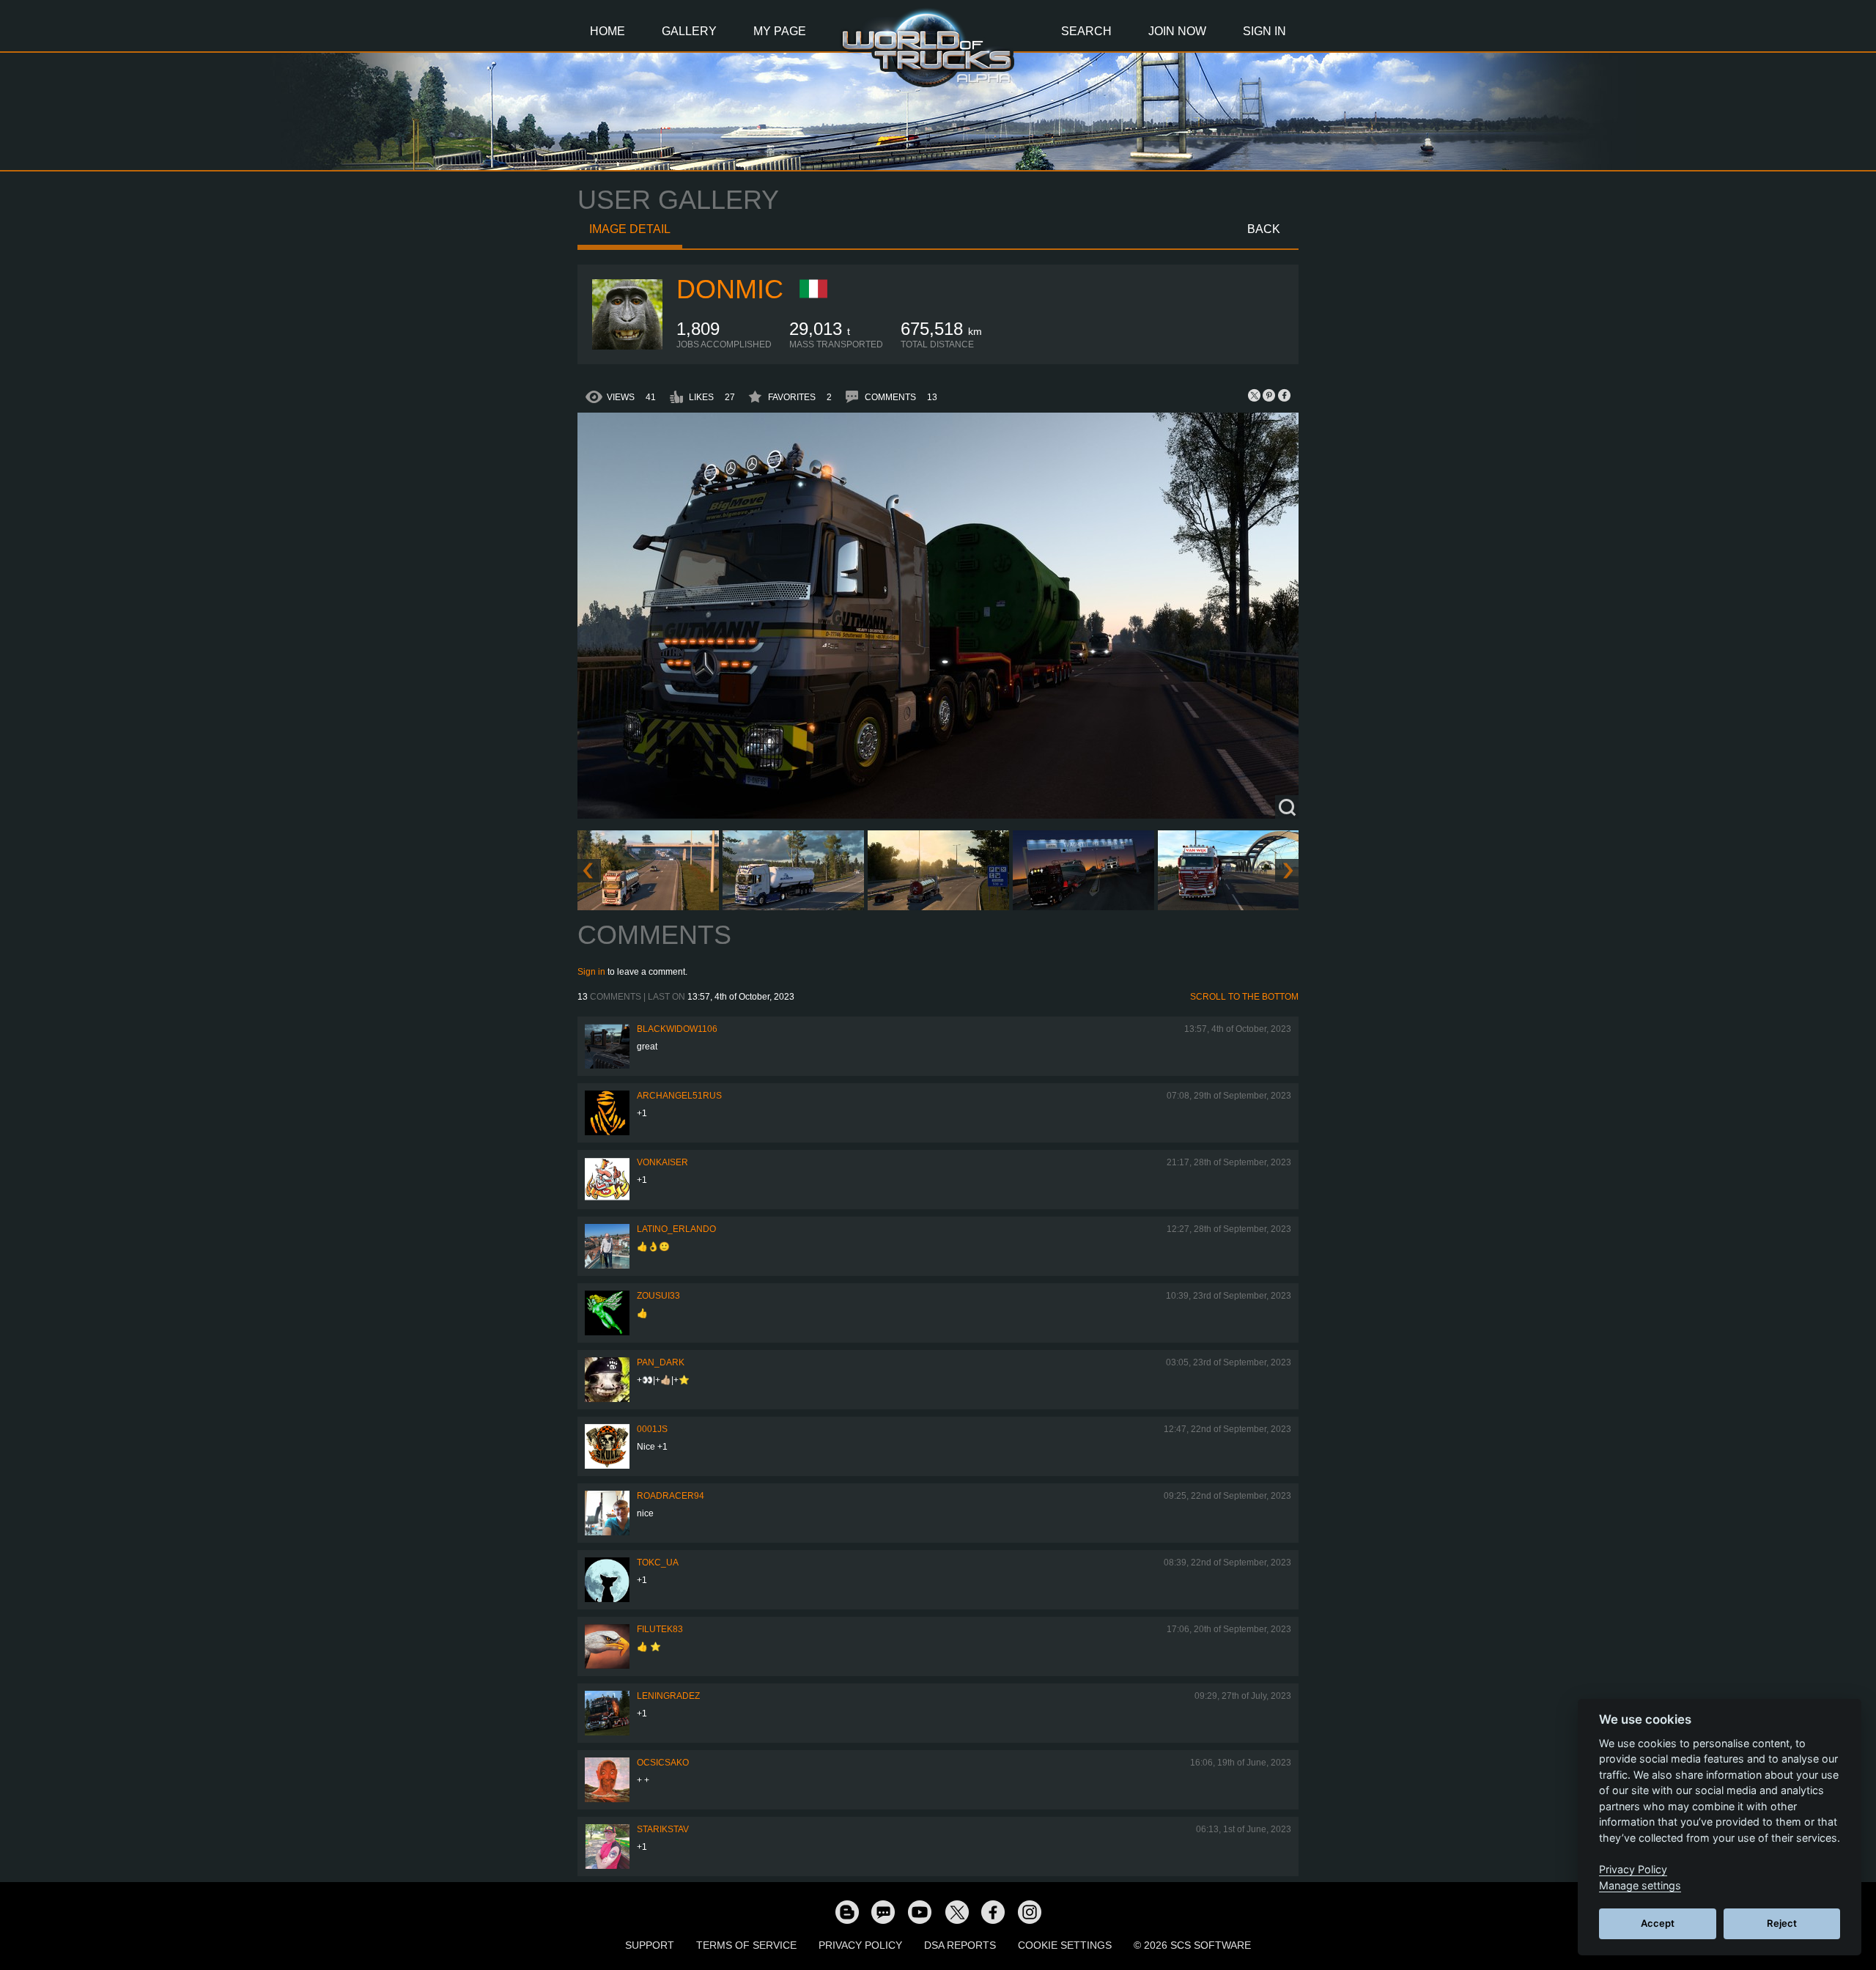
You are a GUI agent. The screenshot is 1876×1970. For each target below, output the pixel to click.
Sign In (1264, 31)
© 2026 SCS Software (1192, 1945)
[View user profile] (627, 347)
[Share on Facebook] (1284, 395)
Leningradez (668, 1696)
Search (1086, 31)
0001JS (652, 1429)
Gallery (689, 31)
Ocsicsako (663, 1763)
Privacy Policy (860, 1945)
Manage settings (1640, 1885)
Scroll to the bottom (1244, 997)
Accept (1658, 1923)
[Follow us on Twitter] (956, 1911)
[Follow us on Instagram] (1030, 1911)
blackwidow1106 (677, 1029)
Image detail (630, 229)
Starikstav (663, 1829)
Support (650, 1945)
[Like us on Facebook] (993, 1911)
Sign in (591, 972)
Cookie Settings (1065, 1945)
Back (1264, 229)
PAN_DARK (661, 1362)
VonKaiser (662, 1162)
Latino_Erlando (676, 1229)
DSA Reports (960, 1945)
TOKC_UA (658, 1563)
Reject (1782, 1923)
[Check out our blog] (846, 1911)
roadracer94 (671, 1496)
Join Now (1177, 31)
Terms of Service (746, 1945)
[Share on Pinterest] (1269, 395)
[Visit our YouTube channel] (920, 1911)
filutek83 (660, 1629)
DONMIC (730, 289)
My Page (780, 31)
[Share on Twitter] (1255, 395)
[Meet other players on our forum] (883, 1911)
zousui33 (658, 1296)
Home (608, 31)
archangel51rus (679, 1096)
